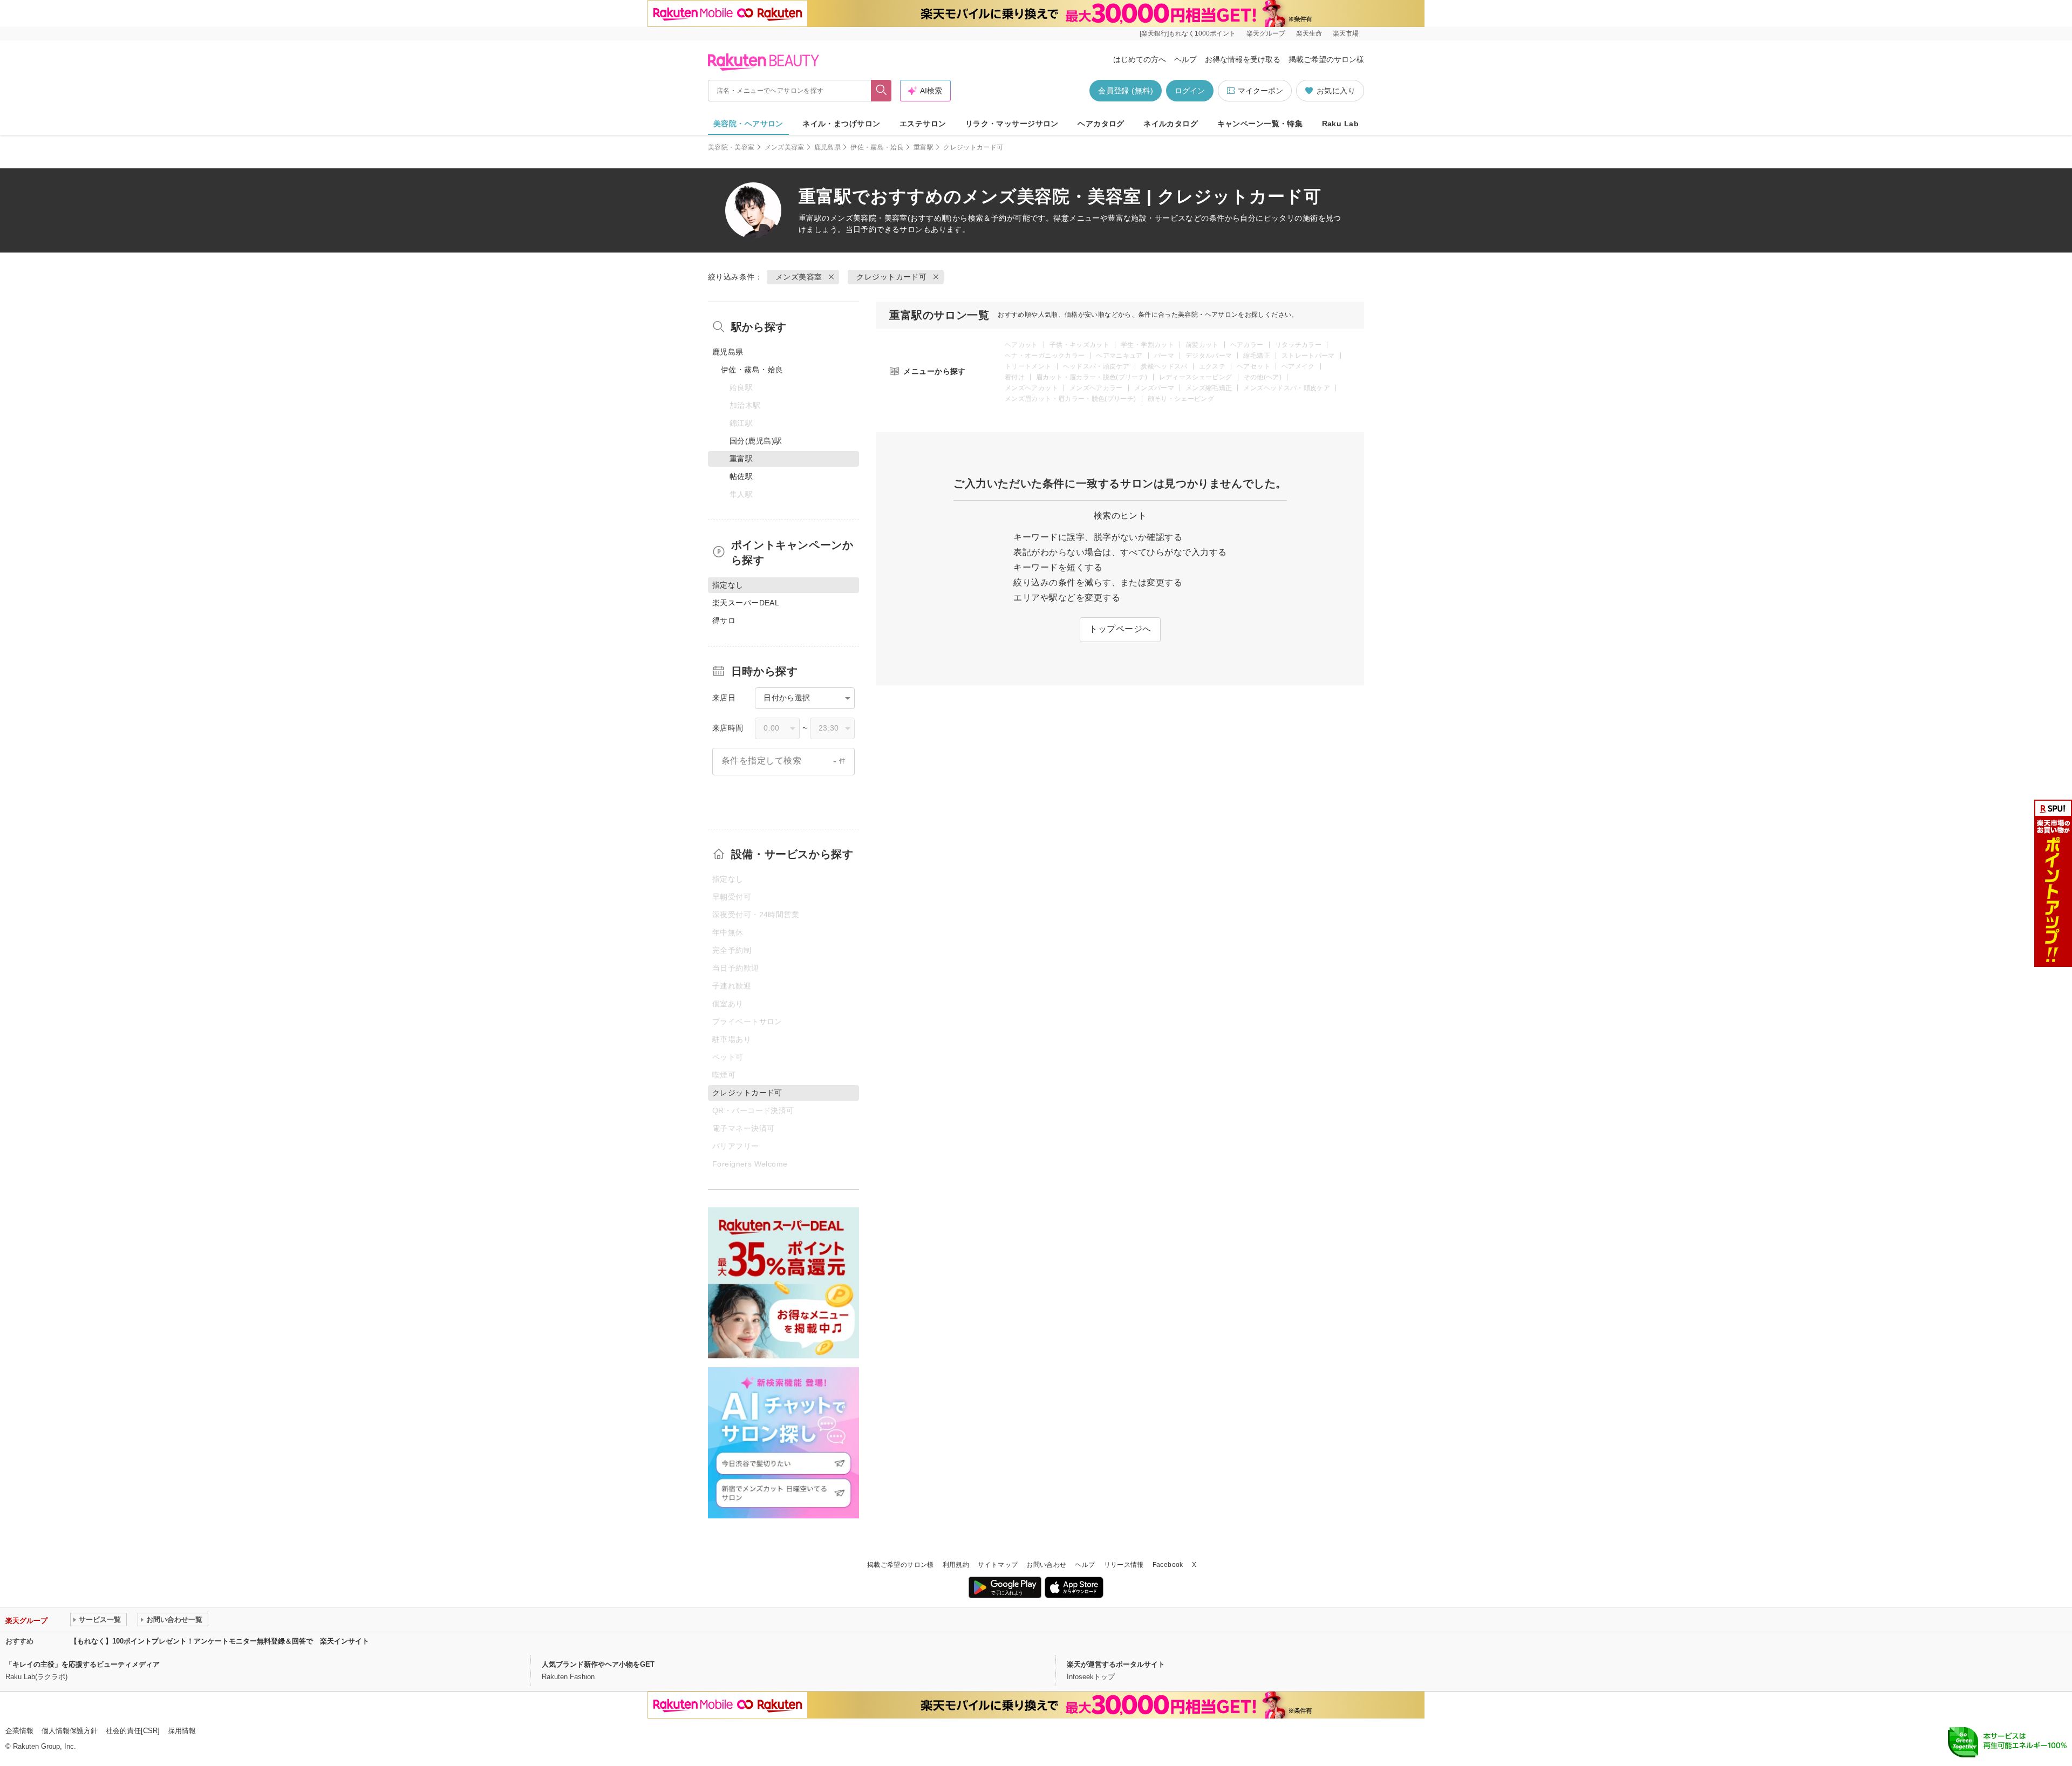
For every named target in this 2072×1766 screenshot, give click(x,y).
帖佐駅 (741, 476)
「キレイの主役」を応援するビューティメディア (83, 1664)
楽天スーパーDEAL (746, 603)
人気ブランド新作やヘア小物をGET (598, 1664)
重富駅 (923, 147)
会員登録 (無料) (1126, 91)
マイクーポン (1260, 91)
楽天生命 (1309, 33)
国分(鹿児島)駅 (756, 441)
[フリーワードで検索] (881, 91)
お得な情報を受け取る (1243, 59)
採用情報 (182, 1731)
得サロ (724, 621)
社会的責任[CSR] (133, 1731)
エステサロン (923, 124)
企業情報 (19, 1731)
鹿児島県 (827, 147)
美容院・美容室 (731, 147)
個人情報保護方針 (70, 1731)
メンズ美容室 (785, 147)
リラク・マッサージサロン (1012, 124)
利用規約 (956, 1565)
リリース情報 (1124, 1565)
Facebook (1168, 1565)
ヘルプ (1185, 59)
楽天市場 (1346, 33)
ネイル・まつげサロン (841, 124)
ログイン (1190, 91)
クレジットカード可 (891, 277)
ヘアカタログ (1101, 124)
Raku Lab (1340, 124)
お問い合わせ (1046, 1565)
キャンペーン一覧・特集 (1260, 124)
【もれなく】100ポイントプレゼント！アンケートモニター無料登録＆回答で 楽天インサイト (220, 1641)
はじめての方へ (1140, 59)
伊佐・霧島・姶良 (877, 147)
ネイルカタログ (1171, 124)
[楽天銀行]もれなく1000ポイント (1188, 33)
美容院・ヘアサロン (748, 124)
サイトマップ (998, 1565)
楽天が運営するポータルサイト (1116, 1664)
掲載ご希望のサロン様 (1326, 59)
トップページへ (1120, 629)
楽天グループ (1266, 33)
